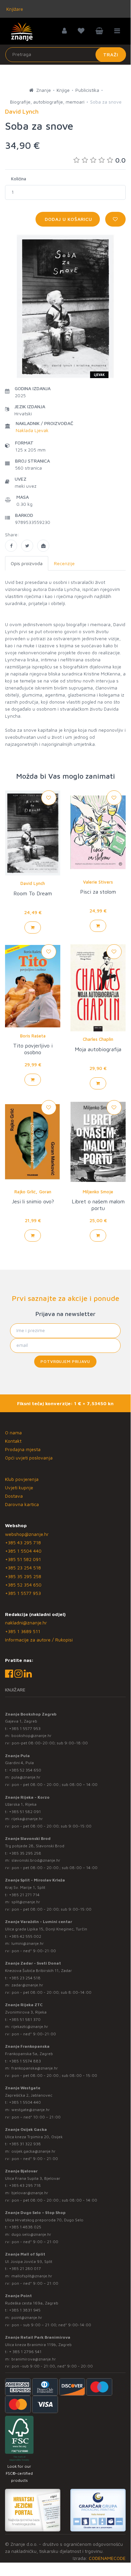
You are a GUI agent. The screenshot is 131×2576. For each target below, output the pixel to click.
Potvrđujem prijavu (65, 1361)
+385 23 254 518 (23, 1568)
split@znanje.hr (26, 1902)
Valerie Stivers (98, 882)
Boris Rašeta (33, 1036)
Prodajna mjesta (23, 1449)
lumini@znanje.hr (28, 1943)
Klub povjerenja (22, 1479)
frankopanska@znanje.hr (35, 2068)
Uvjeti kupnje (19, 1487)
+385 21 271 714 (24, 1895)
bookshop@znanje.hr (31, 1735)
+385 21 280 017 (25, 2268)
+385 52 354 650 (23, 1585)
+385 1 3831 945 (25, 2310)
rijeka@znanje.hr (27, 1819)
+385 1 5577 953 (23, 1593)
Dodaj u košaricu (68, 219)
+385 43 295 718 (23, 1542)
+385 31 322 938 (25, 2144)
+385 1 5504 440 (23, 1551)
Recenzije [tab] (64, 563)
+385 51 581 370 (25, 2019)
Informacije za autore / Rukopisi (39, 1640)
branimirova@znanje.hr (34, 2359)
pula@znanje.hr (26, 1777)
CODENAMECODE (107, 2558)
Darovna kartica (22, 1504)
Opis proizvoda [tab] (27, 563)
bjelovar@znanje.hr (30, 2193)
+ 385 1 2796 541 (25, 2352)
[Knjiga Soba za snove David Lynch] (11, 546)
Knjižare (14, 9)
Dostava (14, 1496)
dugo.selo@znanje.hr (31, 2234)
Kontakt (13, 1441)
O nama (13, 1432)
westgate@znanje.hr (31, 2110)
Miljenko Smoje (98, 1192)
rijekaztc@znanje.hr (30, 2026)
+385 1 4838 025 (25, 2227)
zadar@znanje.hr (27, 1985)
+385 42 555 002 (25, 1936)
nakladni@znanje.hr (26, 1623)
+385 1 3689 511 (23, 1631)
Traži (111, 54)
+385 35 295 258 (23, 1576)
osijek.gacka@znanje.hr (34, 2151)
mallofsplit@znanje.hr (32, 2276)
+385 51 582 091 (23, 1559)
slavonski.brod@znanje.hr (36, 1860)
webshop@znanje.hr (27, 1534)
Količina (19, 179)
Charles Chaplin (98, 1039)
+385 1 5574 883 (25, 2061)
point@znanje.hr (27, 2317)
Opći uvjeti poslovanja (29, 1458)
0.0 (120, 160)
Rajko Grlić (25, 1192)
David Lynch (33, 883)
